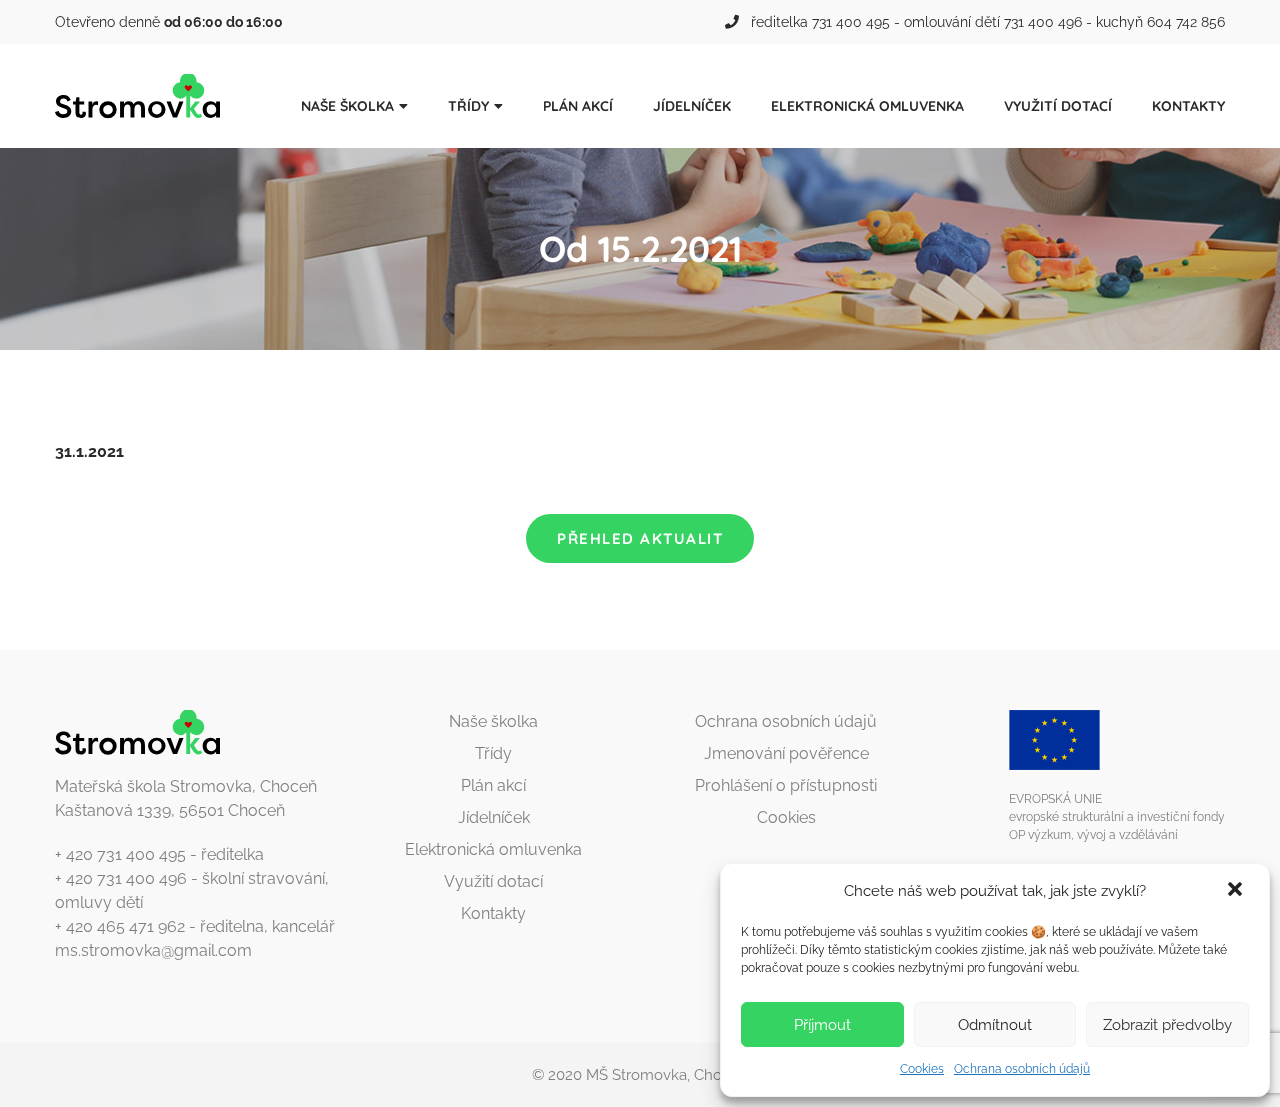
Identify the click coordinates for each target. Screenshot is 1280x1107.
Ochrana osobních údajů (1022, 1069)
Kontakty (1188, 106)
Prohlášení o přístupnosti (786, 785)
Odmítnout (995, 1025)
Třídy (468, 106)
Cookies (922, 1069)
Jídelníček (692, 106)
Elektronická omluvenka (867, 106)
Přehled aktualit (640, 538)
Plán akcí (578, 106)
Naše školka (347, 106)
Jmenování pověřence (786, 753)
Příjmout (822, 1025)
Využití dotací (1058, 106)
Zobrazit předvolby (1167, 1025)
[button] (1237, 891)
